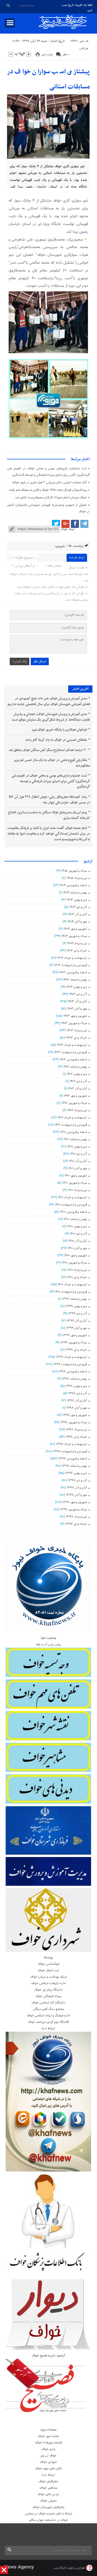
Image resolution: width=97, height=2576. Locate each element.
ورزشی (84, 48)
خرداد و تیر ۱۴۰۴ (77, 951)
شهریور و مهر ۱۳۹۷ (75, 1502)
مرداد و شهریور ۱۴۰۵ (74, 871)
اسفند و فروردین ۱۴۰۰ (74, 1212)
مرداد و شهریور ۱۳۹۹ (74, 1343)
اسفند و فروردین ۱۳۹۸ (73, 1372)
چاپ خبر (47, 55)
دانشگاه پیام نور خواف (48, 1990)
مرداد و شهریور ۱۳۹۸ (74, 1422)
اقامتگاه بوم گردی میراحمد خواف (48, 2022)
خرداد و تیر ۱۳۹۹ (76, 1350)
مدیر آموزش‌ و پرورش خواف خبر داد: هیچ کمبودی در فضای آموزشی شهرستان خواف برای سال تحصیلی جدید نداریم (49, 701)
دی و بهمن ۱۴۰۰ (77, 1226)
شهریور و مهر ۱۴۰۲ (75, 1096)
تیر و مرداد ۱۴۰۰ (77, 1270)
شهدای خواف (48, 2462)
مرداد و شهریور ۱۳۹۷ (74, 1509)
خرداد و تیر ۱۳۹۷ (76, 1524)
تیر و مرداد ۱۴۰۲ (77, 1110)
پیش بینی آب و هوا (48, 1644)
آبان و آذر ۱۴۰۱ (78, 1161)
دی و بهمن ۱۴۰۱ (77, 1147)
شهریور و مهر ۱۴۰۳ (75, 1016)
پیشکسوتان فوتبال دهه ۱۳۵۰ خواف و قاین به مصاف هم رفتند (48, 490)
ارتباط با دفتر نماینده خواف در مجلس (48, 2514)
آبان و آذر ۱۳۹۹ (77, 1321)
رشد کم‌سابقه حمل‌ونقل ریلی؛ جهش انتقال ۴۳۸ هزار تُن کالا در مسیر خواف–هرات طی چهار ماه (49, 800)
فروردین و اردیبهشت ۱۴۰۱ (71, 1205)
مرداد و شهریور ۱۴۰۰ (75, 1263)
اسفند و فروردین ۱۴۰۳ (73, 972)
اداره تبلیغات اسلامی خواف (48, 1983)
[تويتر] (56, 524)
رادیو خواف (48, 2449)
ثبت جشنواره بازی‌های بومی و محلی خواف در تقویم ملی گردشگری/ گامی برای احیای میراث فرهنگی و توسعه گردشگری (51, 781)
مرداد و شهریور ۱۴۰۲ (74, 1103)
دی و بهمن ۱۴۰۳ (77, 987)
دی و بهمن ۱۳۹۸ (76, 1386)
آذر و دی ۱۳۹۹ (78, 1314)
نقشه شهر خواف (48, 2436)
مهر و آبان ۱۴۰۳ (77, 1009)
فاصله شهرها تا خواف (48, 2443)
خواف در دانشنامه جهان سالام (48, 2520)
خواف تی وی (48, 2456)
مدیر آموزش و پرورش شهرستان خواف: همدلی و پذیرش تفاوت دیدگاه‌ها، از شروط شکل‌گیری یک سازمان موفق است (51, 717)
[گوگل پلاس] (65, 524)
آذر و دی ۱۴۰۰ (78, 1234)
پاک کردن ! (20, 661)
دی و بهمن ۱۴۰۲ (77, 1074)
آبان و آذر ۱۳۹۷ (77, 1488)
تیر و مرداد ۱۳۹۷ (76, 1517)
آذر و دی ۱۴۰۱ (79, 1154)
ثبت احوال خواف (48, 1970)
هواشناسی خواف (48, 1964)
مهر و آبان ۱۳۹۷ (77, 1495)
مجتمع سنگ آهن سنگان (48, 2009)
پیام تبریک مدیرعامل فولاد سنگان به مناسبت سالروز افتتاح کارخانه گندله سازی (49, 815)
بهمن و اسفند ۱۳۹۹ (75, 1299)
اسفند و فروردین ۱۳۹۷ (73, 1459)
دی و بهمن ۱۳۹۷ (76, 1473)
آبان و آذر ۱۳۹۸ (77, 1401)
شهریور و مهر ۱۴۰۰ (76, 1255)
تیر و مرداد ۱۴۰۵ (77, 878)
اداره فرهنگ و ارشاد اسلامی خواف (48, 2016)
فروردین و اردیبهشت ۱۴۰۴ (71, 965)
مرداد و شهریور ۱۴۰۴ (74, 936)
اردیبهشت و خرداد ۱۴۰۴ (72, 958)
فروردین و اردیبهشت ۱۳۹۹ (70, 1364)
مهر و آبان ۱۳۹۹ (77, 1328)
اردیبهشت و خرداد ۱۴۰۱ (72, 1197)
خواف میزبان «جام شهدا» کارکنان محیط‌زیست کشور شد (51, 498)
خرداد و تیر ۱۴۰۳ (77, 1038)
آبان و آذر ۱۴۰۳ (77, 1001)
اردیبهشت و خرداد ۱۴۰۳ (72, 1045)
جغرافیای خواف (48, 2481)
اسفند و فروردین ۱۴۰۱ (74, 1132)
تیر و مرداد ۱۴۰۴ (77, 943)
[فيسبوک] (75, 524)
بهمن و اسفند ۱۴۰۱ (75, 1139)
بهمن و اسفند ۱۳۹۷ (74, 1466)
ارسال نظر (40, 661)
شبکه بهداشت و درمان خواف (48, 1977)
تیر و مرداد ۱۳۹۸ (77, 1430)
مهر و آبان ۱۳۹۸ (77, 1408)
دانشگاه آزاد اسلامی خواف (48, 2003)
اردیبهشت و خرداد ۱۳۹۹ (72, 1357)
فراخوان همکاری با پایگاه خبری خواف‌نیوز (59, 730)
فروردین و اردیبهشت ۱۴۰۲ (71, 1125)
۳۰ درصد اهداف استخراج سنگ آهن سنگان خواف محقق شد (48, 750)
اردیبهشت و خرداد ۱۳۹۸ (72, 1444)
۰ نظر (66, 55)
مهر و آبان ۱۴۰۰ (77, 1248)
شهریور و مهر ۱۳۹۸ (75, 1415)
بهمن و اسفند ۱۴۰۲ (75, 1067)
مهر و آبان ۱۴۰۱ (78, 1168)
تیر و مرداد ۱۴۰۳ (77, 1031)
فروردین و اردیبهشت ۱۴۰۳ (70, 1052)
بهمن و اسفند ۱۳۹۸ (75, 1379)
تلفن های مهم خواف (48, 2468)
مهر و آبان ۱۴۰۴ (77, 922)
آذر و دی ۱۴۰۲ (78, 1081)
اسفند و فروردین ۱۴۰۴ (73, 885)
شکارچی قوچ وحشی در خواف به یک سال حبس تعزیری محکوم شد (52, 763)
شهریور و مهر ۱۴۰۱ (76, 1176)
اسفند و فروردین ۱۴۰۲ (73, 1060)
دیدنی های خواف (48, 2494)
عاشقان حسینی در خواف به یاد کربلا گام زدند (56, 740)
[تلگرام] (84, 524)
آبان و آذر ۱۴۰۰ (78, 1241)
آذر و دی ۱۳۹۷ (77, 1480)
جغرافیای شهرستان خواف (48, 2507)
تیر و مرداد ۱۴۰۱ (77, 1190)
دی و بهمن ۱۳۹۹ (76, 1306)
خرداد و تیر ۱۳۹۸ (76, 1437)
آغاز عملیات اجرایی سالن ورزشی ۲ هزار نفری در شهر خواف (49, 482)
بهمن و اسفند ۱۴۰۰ (75, 1219)
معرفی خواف (48, 2501)
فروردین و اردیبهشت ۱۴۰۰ (71, 1292)
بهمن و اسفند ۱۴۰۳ (75, 980)
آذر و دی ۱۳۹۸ (78, 1393)
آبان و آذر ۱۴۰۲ (78, 1089)
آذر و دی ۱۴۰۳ (78, 994)
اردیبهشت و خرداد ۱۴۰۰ (72, 1285)
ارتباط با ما (48, 2475)
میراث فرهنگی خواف (48, 1996)
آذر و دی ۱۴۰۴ (78, 907)
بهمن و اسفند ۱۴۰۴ (75, 893)
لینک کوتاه (68, 529)
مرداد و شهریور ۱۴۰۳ (74, 1023)
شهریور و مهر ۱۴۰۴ (75, 929)
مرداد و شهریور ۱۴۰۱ (75, 1183)
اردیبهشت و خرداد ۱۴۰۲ (72, 1118)
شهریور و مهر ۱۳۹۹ (75, 1335)
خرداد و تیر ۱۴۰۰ (77, 1277)
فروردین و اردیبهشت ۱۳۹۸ (70, 1451)
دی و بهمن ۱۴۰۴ (77, 900)
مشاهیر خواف (48, 2488)
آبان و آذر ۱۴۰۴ (77, 914)
